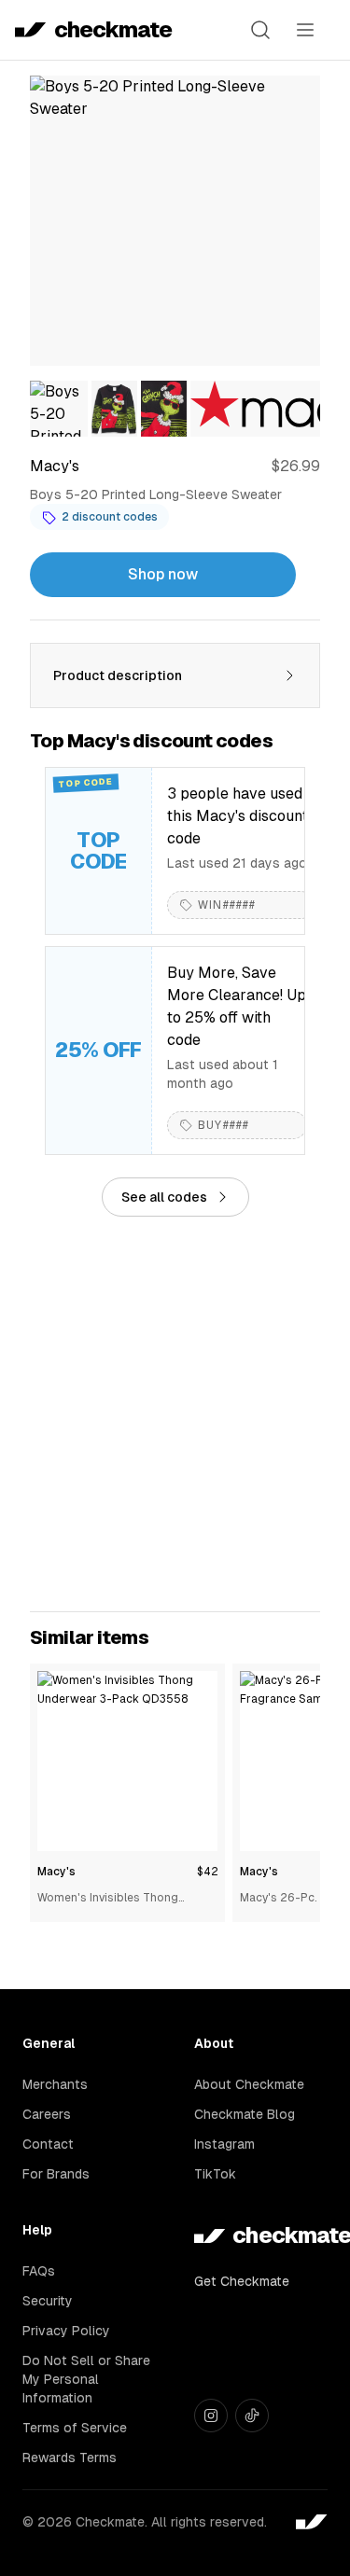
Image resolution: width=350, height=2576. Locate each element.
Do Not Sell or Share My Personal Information (86, 2379)
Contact (48, 2144)
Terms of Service (75, 2428)
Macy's (56, 1872)
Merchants (55, 2084)
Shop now (163, 574)
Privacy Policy (66, 2331)
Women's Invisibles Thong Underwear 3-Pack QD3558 (112, 1899)
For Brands (56, 2174)
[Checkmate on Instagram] (211, 2416)
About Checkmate (249, 2084)
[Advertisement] (175, 1414)
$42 (207, 1872)
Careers (47, 2114)
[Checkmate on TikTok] (252, 2416)
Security (48, 2301)
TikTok (215, 2174)
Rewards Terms (70, 2458)
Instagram (224, 2144)
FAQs (39, 2271)
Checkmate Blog (245, 2114)
